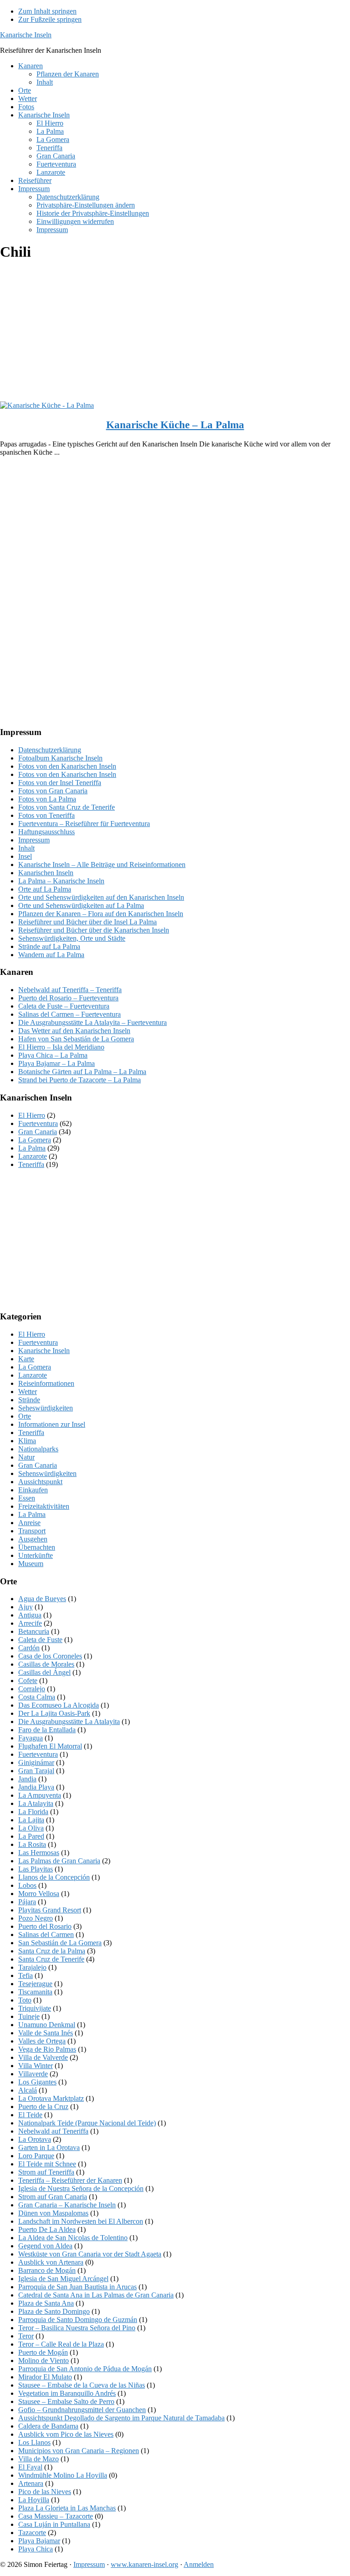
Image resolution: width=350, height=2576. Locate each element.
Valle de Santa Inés (46, 2033)
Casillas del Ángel (44, 1672)
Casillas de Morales (46, 1664)
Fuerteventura (38, 1123)
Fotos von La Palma (47, 799)
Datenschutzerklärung (50, 750)
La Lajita (31, 1820)
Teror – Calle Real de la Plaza (61, 2344)
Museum (31, 1564)
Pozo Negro (36, 1918)
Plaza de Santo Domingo (54, 2311)
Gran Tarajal (36, 1771)
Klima (27, 1441)
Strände (29, 1400)
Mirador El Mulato (45, 2377)
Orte (25, 1416)
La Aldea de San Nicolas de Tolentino (73, 2238)
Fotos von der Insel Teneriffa (60, 783)
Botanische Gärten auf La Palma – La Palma (82, 1072)
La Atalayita (36, 1803)
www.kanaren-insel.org (144, 2564)
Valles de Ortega (42, 2041)
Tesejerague (35, 1984)
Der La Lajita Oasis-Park (54, 1713)
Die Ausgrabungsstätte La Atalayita (69, 1722)
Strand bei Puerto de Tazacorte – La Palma (80, 1080)
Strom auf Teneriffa (46, 2172)
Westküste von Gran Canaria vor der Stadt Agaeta (90, 2254)
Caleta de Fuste (40, 1640)
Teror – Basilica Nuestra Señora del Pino (77, 2328)
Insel (25, 856)
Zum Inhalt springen (47, 11)
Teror (26, 2336)
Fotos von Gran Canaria (53, 791)
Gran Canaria (38, 1132)
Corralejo (32, 1689)
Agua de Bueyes (42, 1599)
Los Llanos (34, 2442)
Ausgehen (33, 1539)
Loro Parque (36, 2156)
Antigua (30, 1615)
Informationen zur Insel (52, 1424)
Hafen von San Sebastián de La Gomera (76, 1039)
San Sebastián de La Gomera (60, 1943)
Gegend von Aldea (45, 2246)
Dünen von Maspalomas (53, 2213)
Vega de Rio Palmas (47, 2049)
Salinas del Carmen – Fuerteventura (69, 1014)
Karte (26, 1359)
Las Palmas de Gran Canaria (59, 1861)
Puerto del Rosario (45, 1926)
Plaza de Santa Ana (46, 2303)
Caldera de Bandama (48, 2426)
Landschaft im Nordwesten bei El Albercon (81, 2221)
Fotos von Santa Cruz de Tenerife (67, 807)
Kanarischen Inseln (46, 873)
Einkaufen (33, 1490)
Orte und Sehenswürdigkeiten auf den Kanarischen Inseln (101, 897)
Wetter (28, 1392)
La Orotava (35, 2139)
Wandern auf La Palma (51, 955)
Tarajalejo (32, 1967)
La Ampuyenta (40, 1795)
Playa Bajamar (39, 2541)
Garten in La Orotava (49, 2148)
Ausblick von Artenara (51, 2262)
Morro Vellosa (39, 1894)
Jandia (27, 1779)
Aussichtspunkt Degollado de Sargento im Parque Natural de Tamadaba (121, 2418)
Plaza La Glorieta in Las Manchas (67, 2508)
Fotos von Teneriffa (46, 815)
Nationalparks (38, 1449)
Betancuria (34, 1631)
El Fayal (30, 2467)
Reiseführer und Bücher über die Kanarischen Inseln (94, 930)
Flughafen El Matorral (50, 1746)
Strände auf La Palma (49, 946)
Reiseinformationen (46, 1383)
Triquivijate (35, 2008)
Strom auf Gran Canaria (53, 2197)
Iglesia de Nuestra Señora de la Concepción (81, 2188)
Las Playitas (36, 1869)
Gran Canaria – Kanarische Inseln (67, 2205)
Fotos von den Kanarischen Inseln (67, 766)
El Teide (30, 2115)
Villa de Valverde (43, 2057)
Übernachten (37, 1547)
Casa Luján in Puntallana (54, 2524)
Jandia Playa (36, 1787)
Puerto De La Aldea (47, 2229)
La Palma (32, 1148)
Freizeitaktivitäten (44, 1506)
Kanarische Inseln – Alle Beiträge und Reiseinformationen (102, 865)
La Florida (33, 1812)
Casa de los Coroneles (50, 1656)
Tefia (26, 1975)
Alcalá (28, 2090)
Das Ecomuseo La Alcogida (59, 1705)
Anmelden (199, 2564)
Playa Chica (36, 2549)
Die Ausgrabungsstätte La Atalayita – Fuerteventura (93, 1022)
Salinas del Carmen (46, 1935)
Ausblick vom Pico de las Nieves (66, 2434)
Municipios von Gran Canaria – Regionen (79, 2451)
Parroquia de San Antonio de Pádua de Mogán (85, 2369)
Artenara (31, 2483)
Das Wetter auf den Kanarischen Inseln (74, 1031)
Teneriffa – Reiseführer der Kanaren (70, 2180)
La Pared (31, 1836)
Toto (25, 2000)
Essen (27, 1498)
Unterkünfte (36, 1555)
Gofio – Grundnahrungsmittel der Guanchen (82, 2410)
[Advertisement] (175, 334)
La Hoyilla (34, 2500)
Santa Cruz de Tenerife (51, 1959)
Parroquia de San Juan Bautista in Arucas (77, 2287)
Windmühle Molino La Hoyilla (63, 2475)
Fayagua (31, 1738)
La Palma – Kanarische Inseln (61, 881)
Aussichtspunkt (40, 1482)
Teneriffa (31, 1164)
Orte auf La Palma (45, 889)
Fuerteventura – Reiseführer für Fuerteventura (84, 824)
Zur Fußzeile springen (50, 19)
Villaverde (33, 2074)
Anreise (29, 1523)
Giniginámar (36, 1762)
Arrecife (30, 1623)
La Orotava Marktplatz (51, 2098)
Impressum (34, 840)
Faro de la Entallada (47, 1730)
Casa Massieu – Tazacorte (56, 2516)
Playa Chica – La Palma (53, 1055)
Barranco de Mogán (47, 2270)
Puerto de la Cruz (43, 2107)
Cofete (28, 1681)
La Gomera (35, 1140)
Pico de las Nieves (45, 2492)
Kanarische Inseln (26, 35)
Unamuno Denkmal (47, 2025)
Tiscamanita (35, 1992)
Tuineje (29, 2016)
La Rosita (32, 1844)
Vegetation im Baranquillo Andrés (67, 2393)
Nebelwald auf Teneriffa (53, 2131)
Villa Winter (36, 2066)
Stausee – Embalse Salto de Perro (66, 2401)
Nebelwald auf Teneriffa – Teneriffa (70, 990)
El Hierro (32, 1115)
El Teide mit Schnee (47, 2164)
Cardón (29, 1648)
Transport (32, 1531)
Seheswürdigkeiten (46, 1408)
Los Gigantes (37, 2082)
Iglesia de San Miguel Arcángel (63, 2279)
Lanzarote (33, 1156)
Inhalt (26, 848)
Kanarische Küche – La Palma (175, 425)
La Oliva (31, 1828)
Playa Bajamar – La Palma (57, 1063)
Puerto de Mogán (43, 2352)
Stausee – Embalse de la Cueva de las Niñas (82, 2385)
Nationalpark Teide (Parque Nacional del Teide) (87, 2123)
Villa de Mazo (39, 2459)
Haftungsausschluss (46, 832)
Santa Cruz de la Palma (52, 1951)
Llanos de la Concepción (54, 1877)
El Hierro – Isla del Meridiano (61, 1047)
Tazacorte (32, 2533)
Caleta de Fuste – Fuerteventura (64, 1006)
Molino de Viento (44, 2360)
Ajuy (26, 1607)
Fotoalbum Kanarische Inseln (60, 758)
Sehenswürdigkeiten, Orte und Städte (72, 938)
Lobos (27, 1885)
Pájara (27, 1902)
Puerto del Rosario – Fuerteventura (68, 998)
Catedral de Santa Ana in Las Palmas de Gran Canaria (96, 2295)
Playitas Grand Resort (50, 1910)
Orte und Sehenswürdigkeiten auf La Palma (81, 905)
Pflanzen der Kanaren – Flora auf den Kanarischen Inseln (101, 914)
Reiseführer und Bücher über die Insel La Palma (87, 922)
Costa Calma (37, 1697)
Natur (26, 1457)
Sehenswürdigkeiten (47, 1473)
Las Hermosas (39, 1853)
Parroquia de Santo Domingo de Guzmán (78, 2320)
